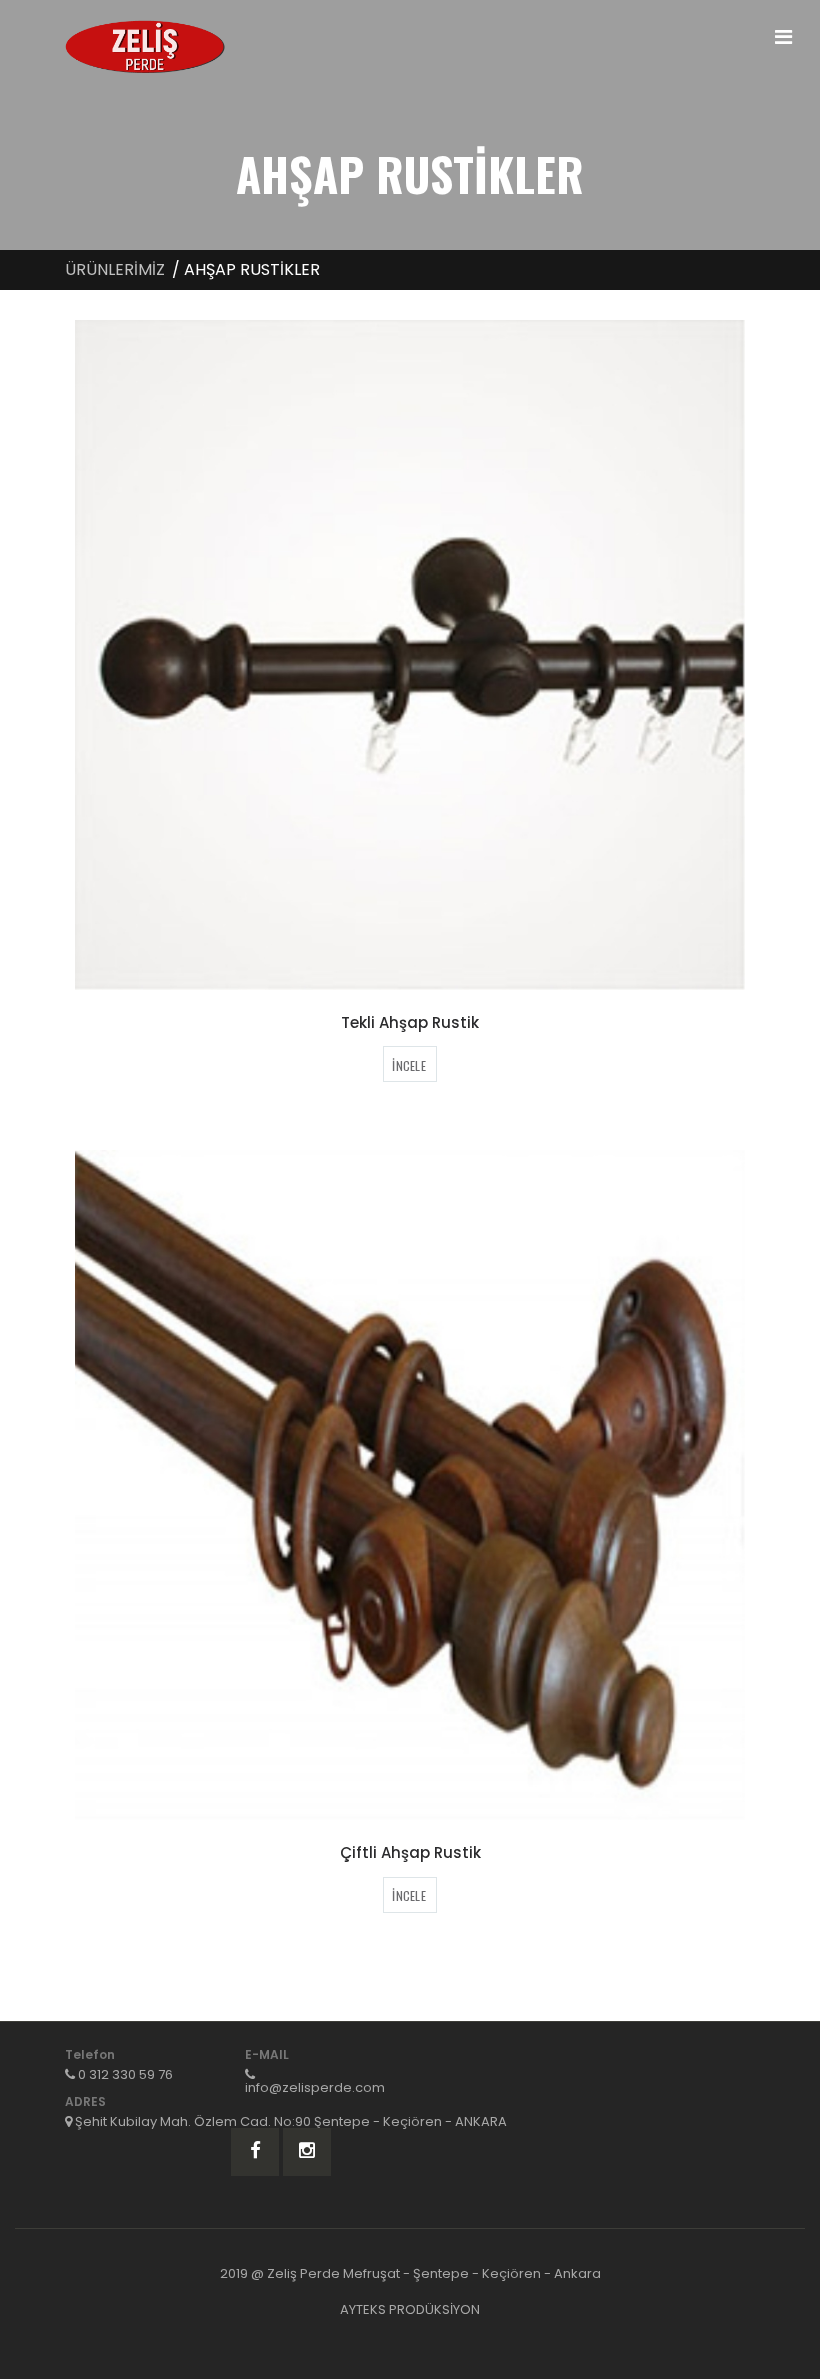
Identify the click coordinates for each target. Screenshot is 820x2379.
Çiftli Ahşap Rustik (410, 1852)
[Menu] (783, 37)
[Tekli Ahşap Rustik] (410, 655)
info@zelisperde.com (315, 2087)
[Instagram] (307, 2152)
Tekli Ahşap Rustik (410, 1022)
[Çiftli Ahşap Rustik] (410, 1485)
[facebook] (255, 2152)
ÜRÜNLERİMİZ (115, 269)
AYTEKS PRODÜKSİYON (410, 2309)
